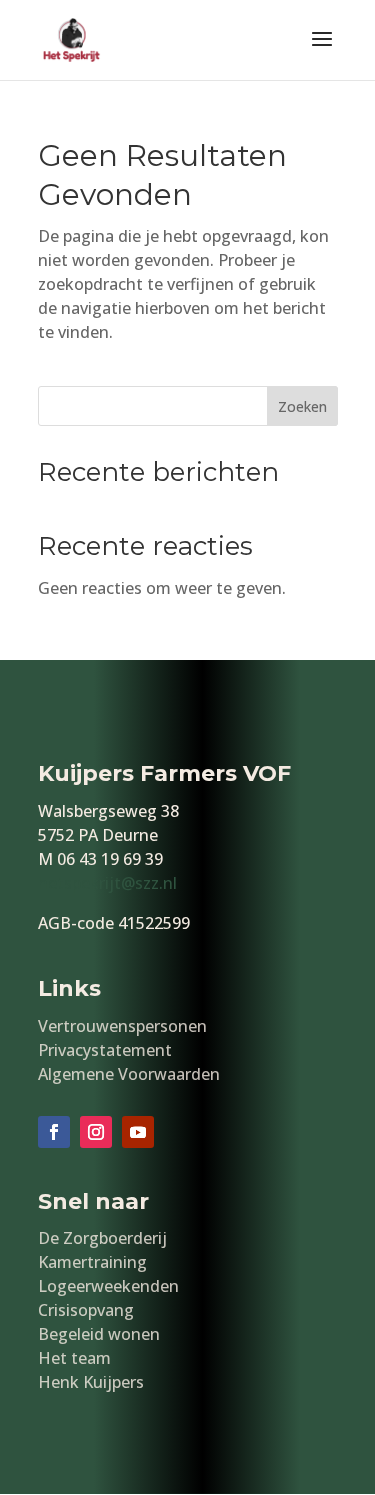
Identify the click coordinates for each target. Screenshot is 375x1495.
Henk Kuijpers (91, 1382)
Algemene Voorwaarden (129, 1074)
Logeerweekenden (108, 1286)
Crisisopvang (86, 1310)
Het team (74, 1358)
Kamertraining (92, 1262)
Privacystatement (105, 1050)
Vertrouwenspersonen (122, 1026)
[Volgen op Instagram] (96, 1132)
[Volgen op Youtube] (138, 1132)
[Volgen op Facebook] (54, 1132)
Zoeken (302, 406)
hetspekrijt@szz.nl (107, 883)
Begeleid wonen (99, 1334)
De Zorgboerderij (102, 1238)
